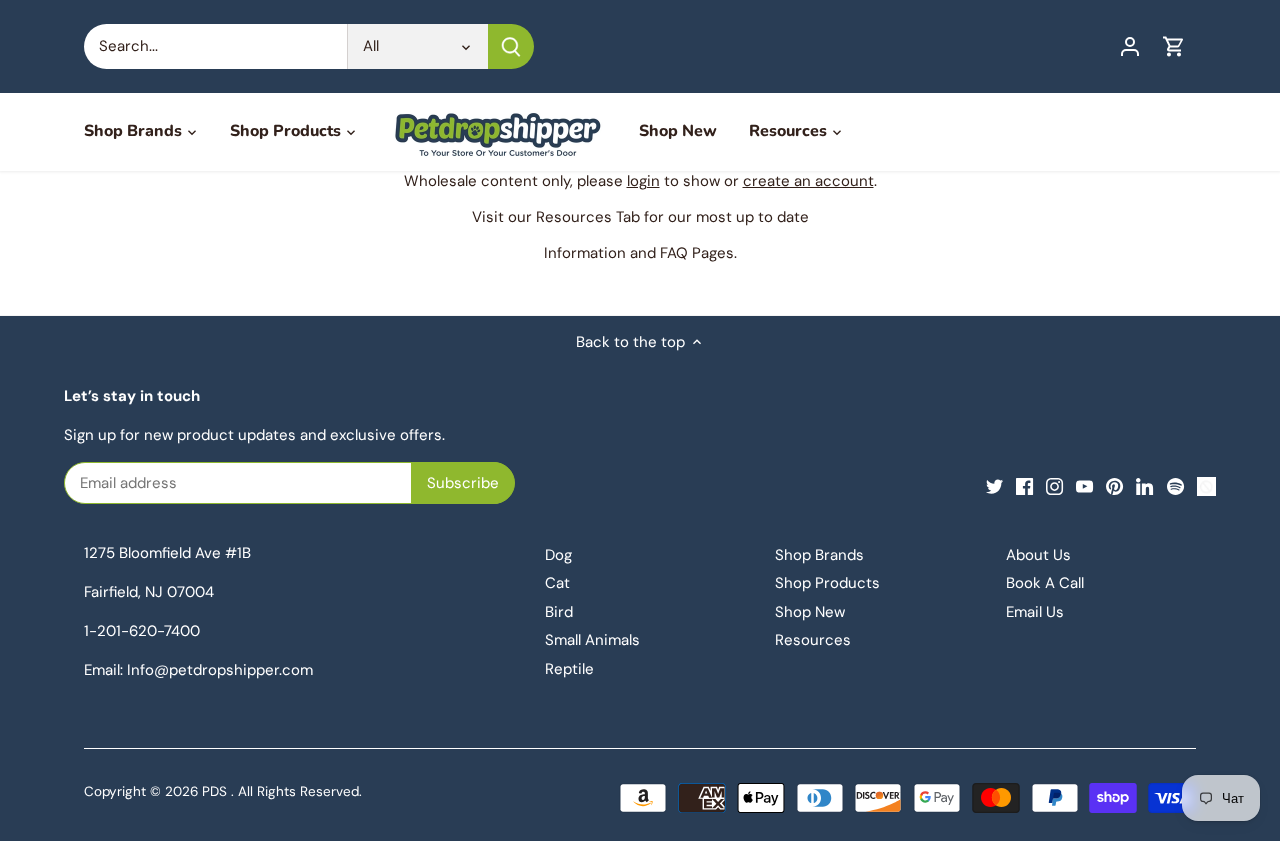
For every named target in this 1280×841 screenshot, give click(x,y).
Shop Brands (819, 555)
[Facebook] (1024, 485)
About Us (1038, 555)
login (643, 181)
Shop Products (827, 583)
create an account (808, 181)
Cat (557, 583)
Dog (558, 555)
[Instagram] (1054, 485)
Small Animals (592, 640)
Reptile (569, 669)
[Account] (1130, 46)
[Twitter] (994, 485)
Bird (559, 612)
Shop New (810, 612)
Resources (813, 640)
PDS (214, 791)
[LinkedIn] (1144, 485)
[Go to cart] (1174, 46)
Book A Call (1045, 583)
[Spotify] (1175, 485)
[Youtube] (1084, 485)
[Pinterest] (1114, 485)
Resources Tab (588, 217)
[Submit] (511, 46)
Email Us (1035, 612)
